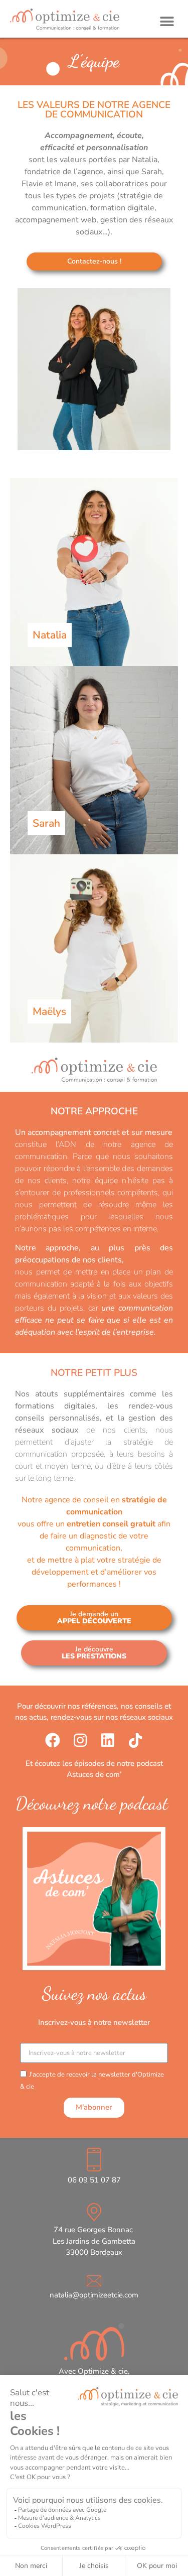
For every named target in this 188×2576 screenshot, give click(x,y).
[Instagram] (80, 1740)
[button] (167, 21)
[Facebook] (53, 1740)
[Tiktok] (135, 1740)
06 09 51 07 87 (94, 2180)
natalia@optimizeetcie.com (94, 2295)
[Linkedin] (108, 1740)
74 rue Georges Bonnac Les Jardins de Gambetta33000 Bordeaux (94, 2241)
